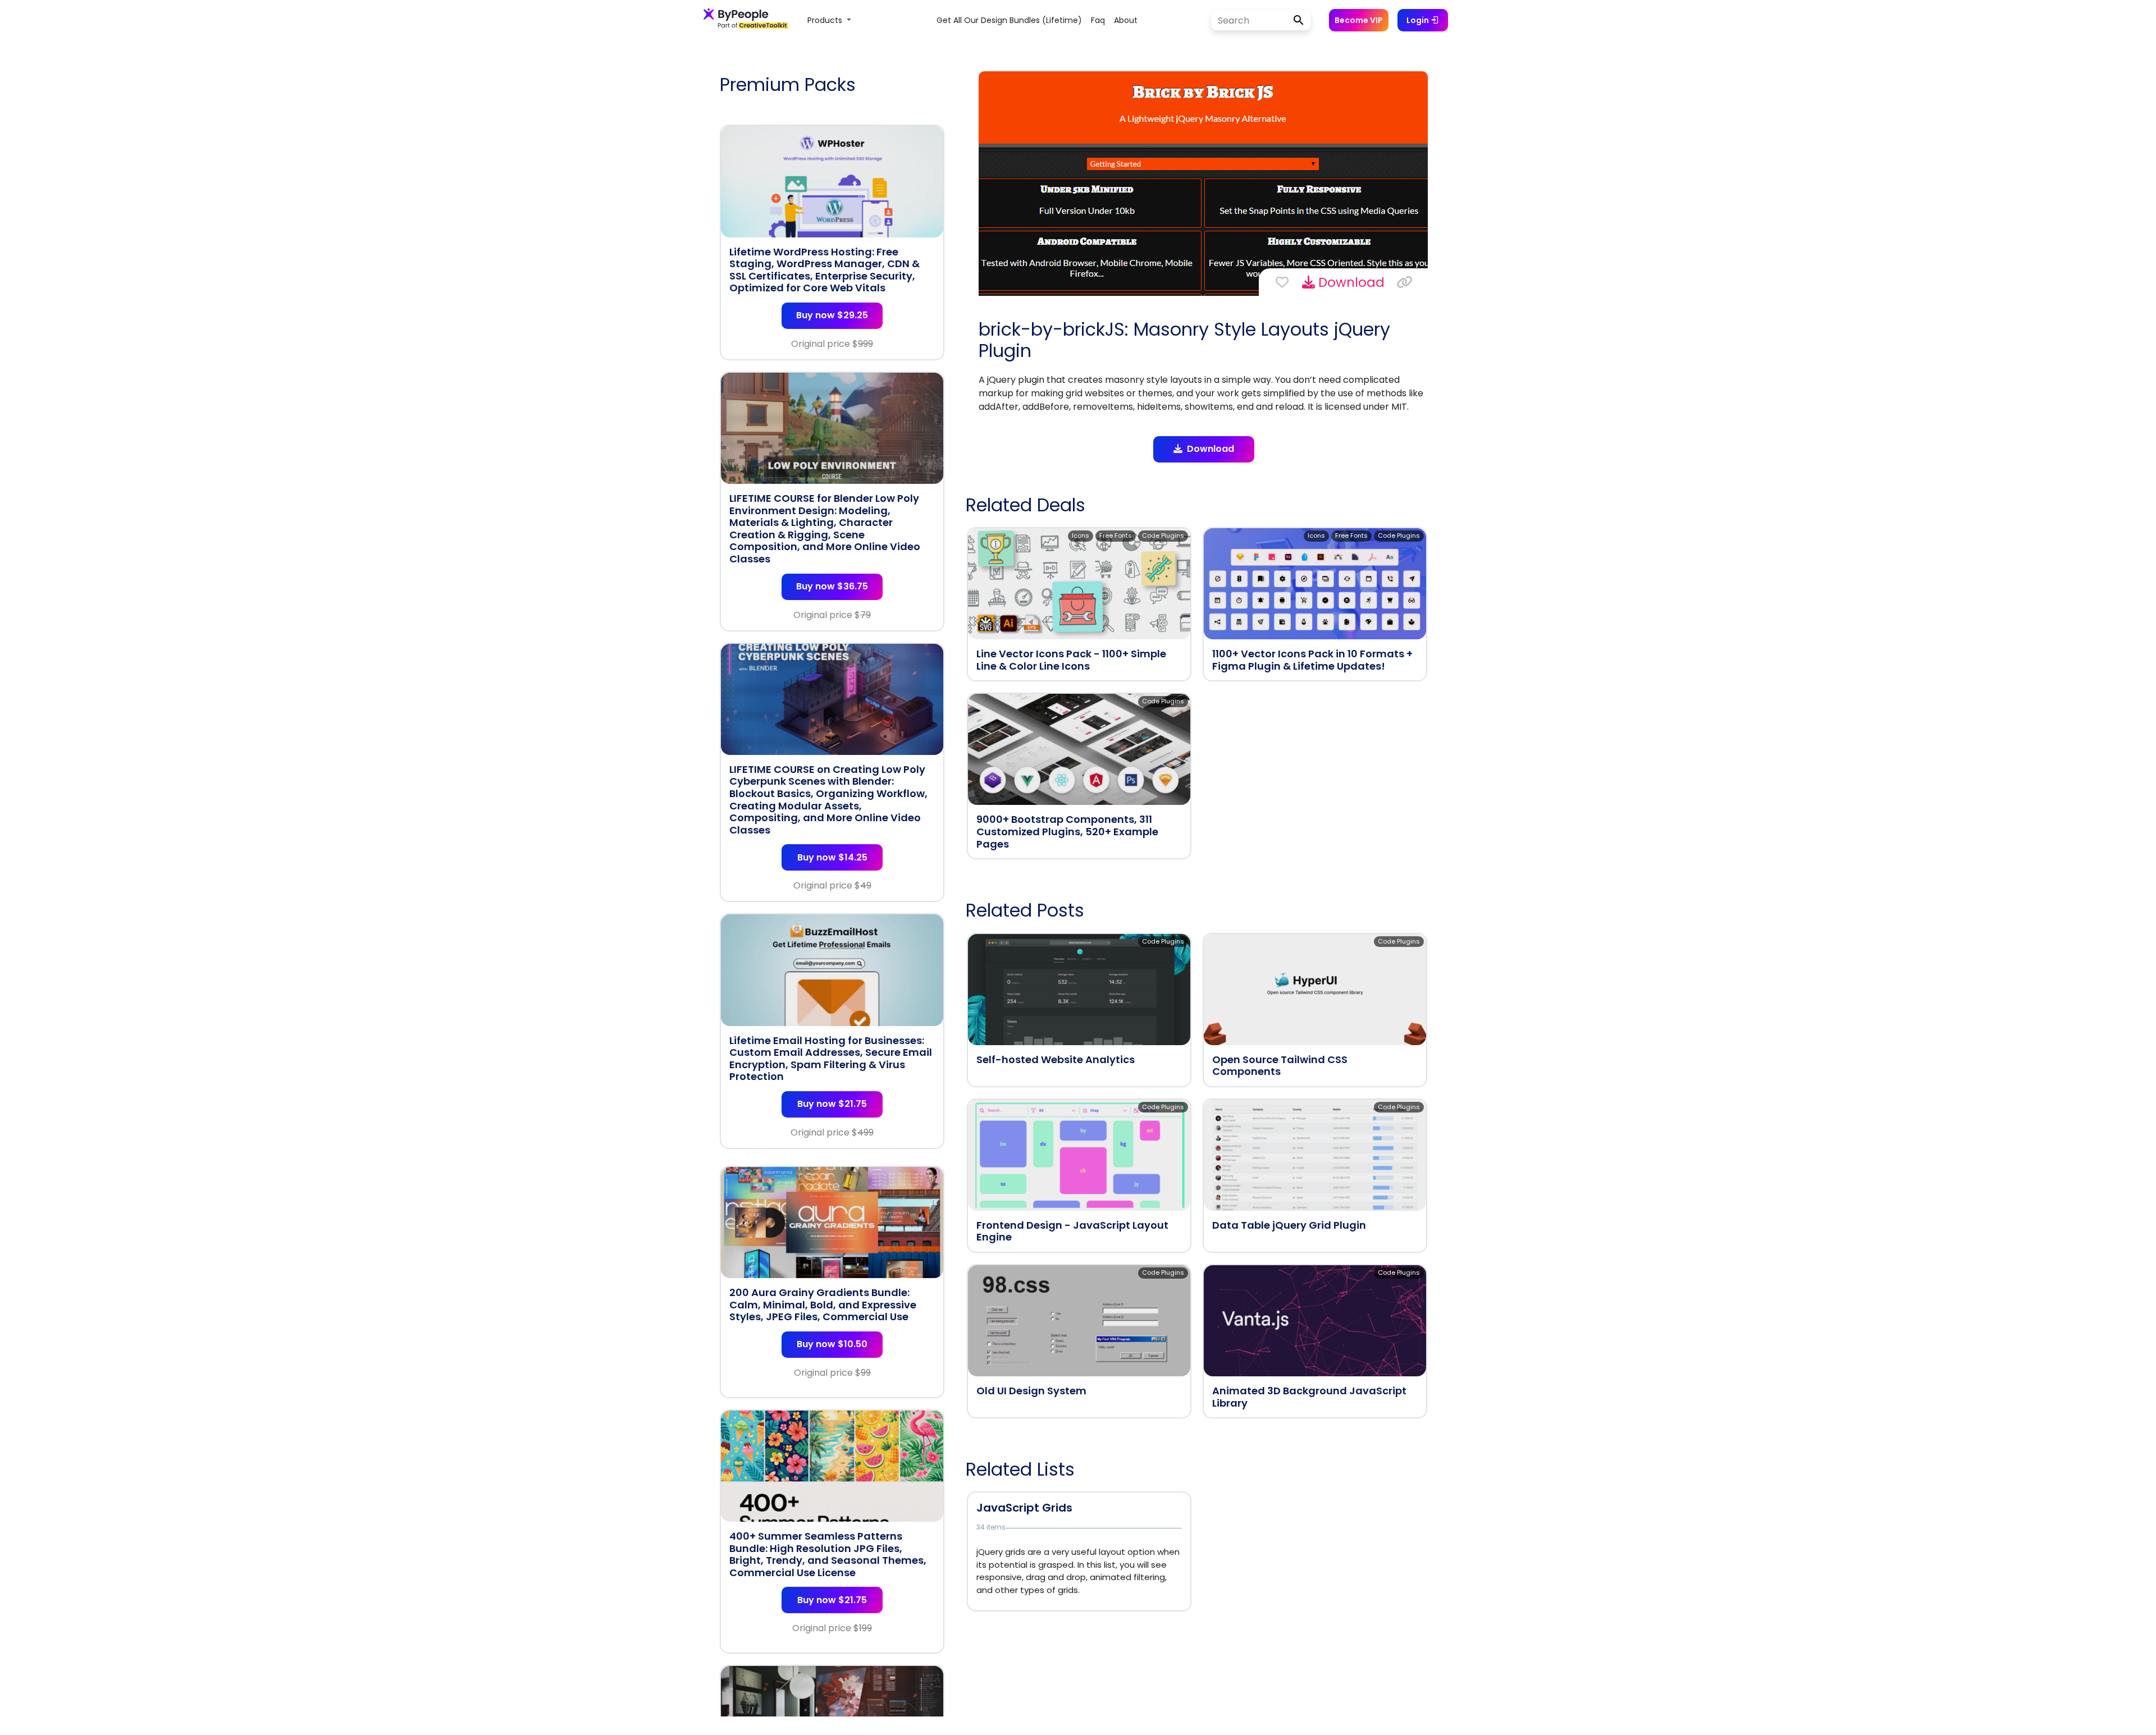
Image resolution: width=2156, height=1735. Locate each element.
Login (1419, 20)
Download (1350, 282)
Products (826, 20)
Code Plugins (1163, 535)
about (1126, 20)
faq (1098, 20)
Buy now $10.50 (832, 1344)
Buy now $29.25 (832, 315)
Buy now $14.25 (832, 857)
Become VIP (1359, 20)
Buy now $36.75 (832, 586)
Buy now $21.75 (832, 1104)
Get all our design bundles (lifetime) (1009, 20)
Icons (1081, 535)
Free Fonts (1116, 535)
